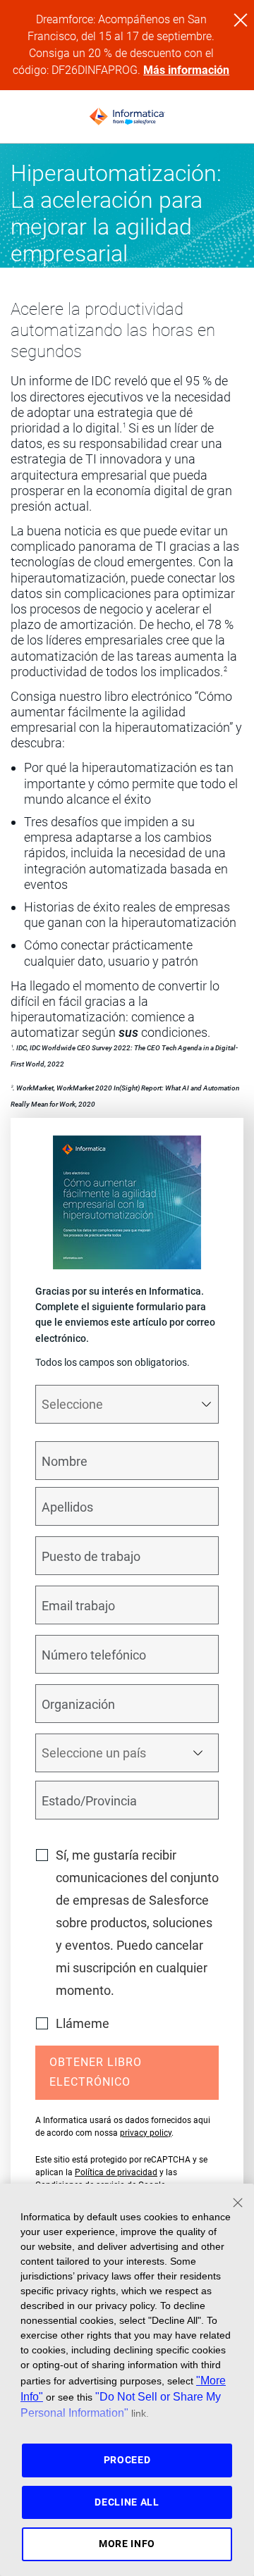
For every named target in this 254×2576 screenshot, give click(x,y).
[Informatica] (127, 117)
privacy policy (146, 2133)
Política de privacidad (116, 2172)
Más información (186, 70)
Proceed (127, 2460)
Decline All (127, 2502)
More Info (127, 2544)
